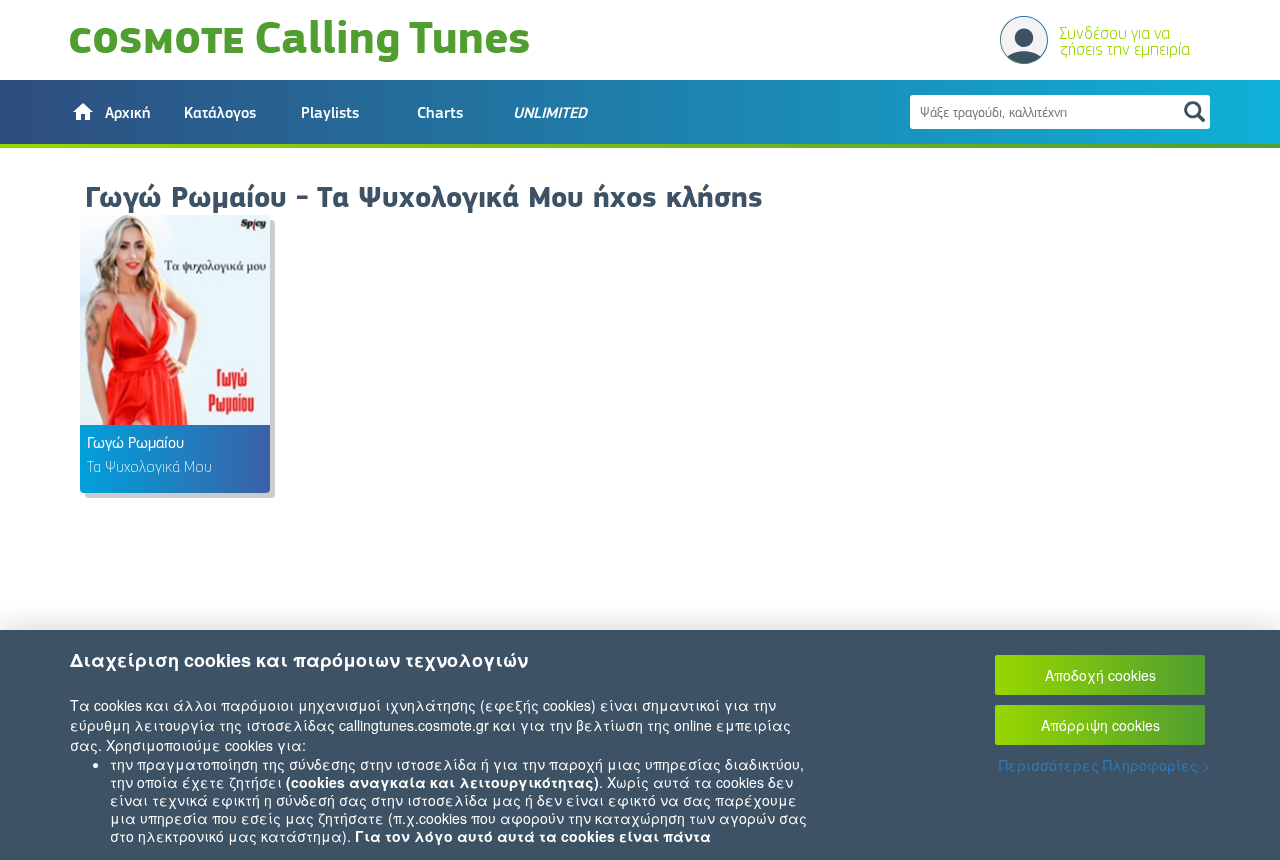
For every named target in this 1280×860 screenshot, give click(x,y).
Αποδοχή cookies (1100, 675)
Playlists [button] (330, 113)
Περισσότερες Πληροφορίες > (1104, 765)
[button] (110, 112)
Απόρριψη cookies (1100, 725)
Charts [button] (440, 113)
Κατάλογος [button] (220, 113)
